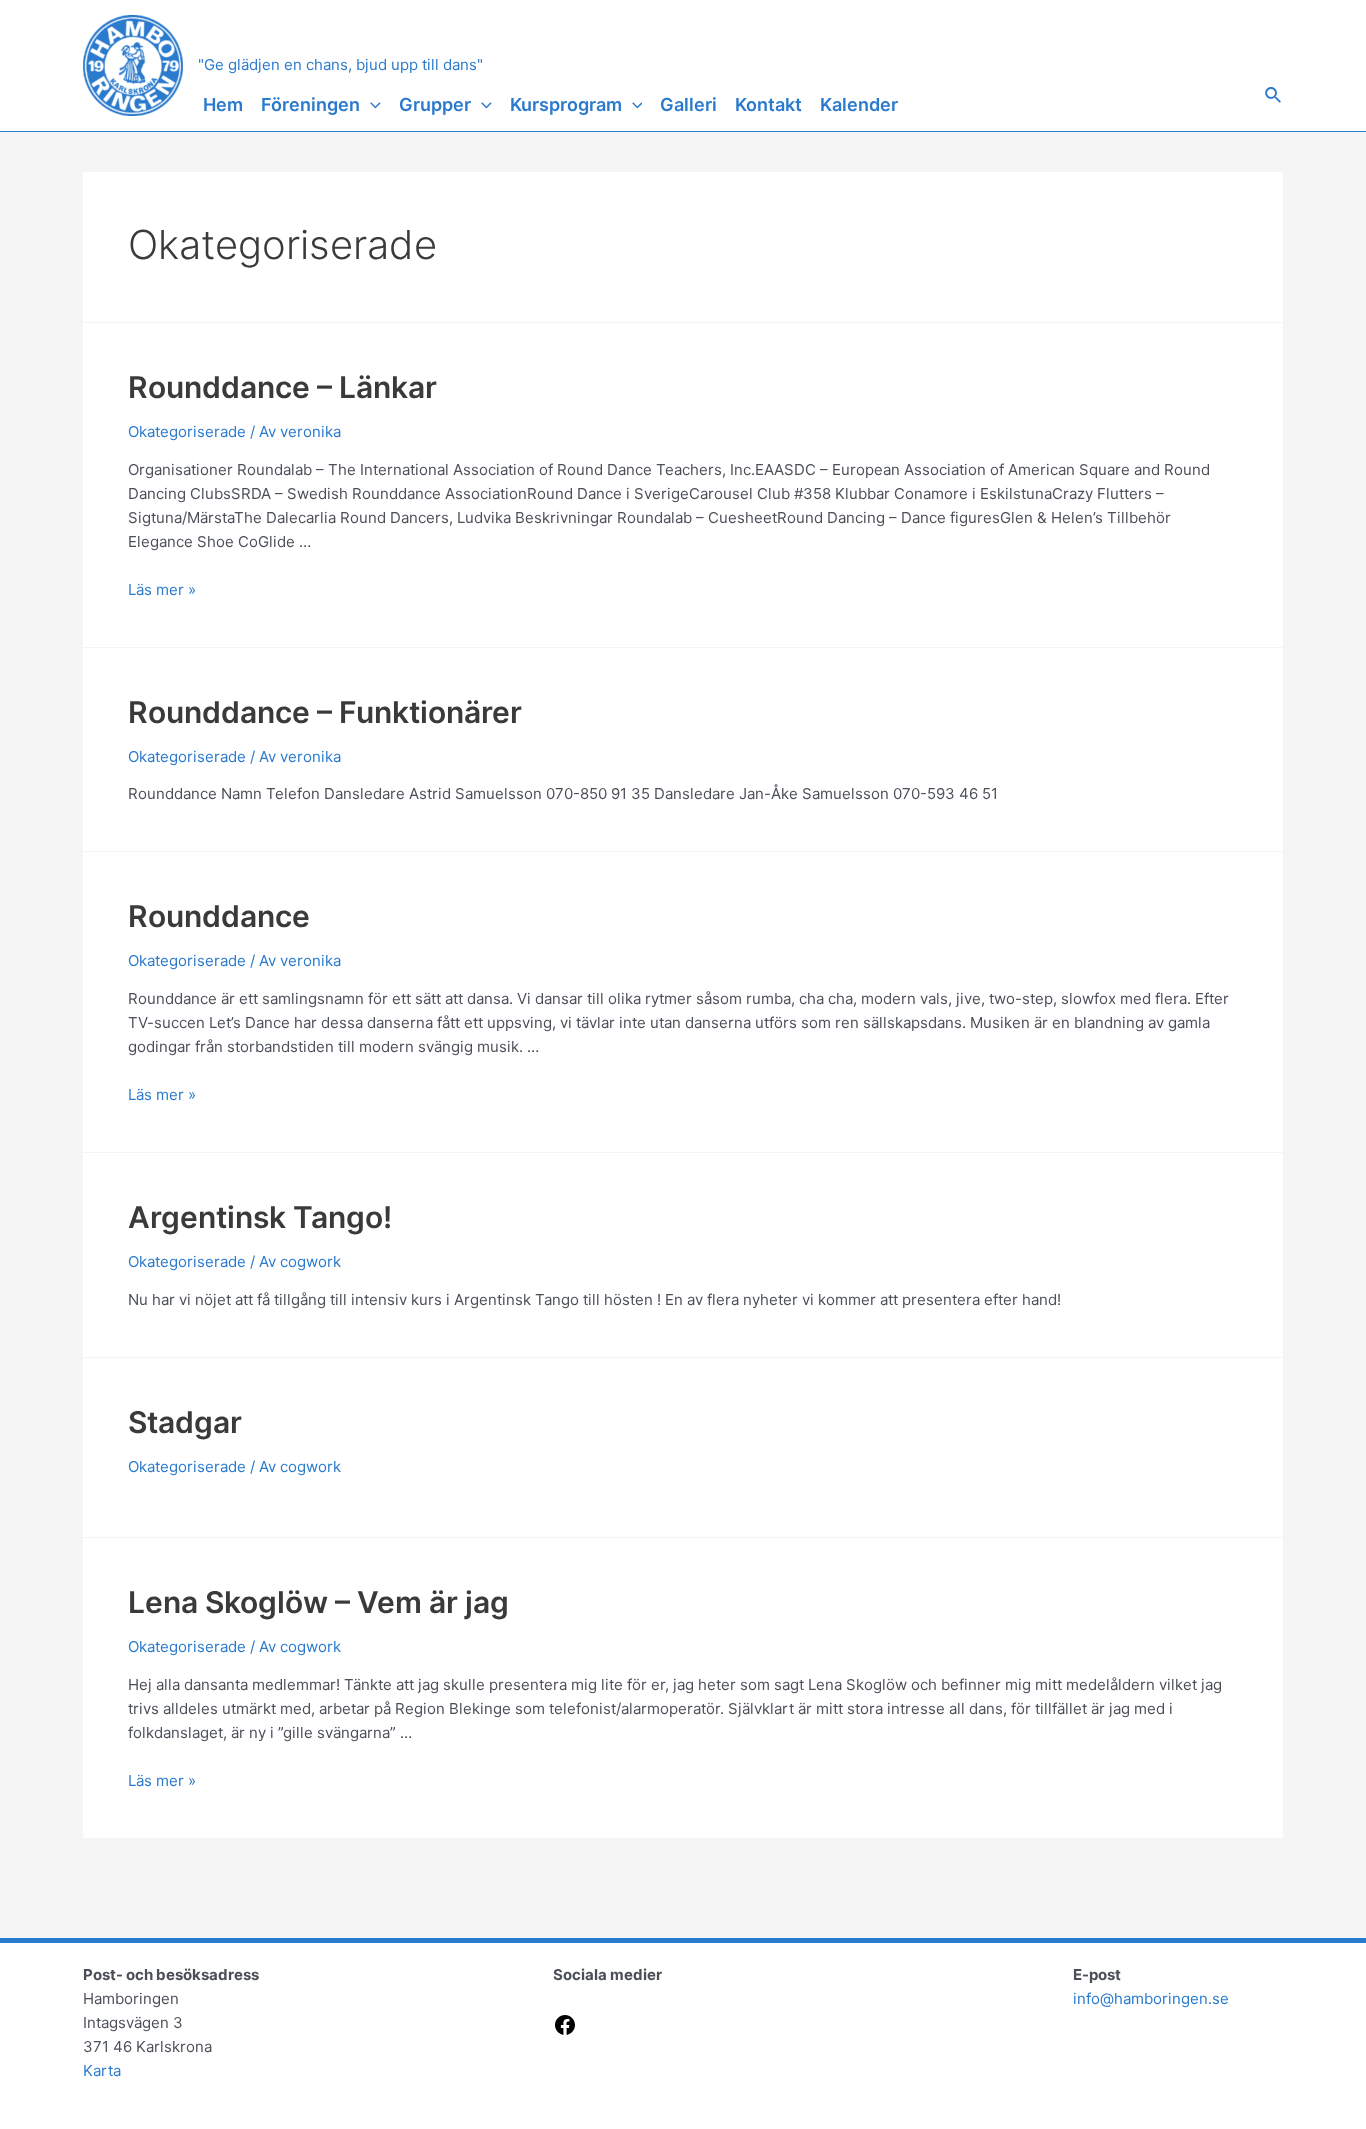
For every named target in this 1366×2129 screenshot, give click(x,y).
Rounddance (219, 916)
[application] (370, 105)
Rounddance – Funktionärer (325, 712)
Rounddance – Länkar (282, 387)
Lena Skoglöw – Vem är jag (318, 1602)
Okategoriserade (187, 431)
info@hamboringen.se (1151, 1998)
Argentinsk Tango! (260, 1217)
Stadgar (185, 1422)
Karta (102, 2070)
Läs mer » (162, 589)
